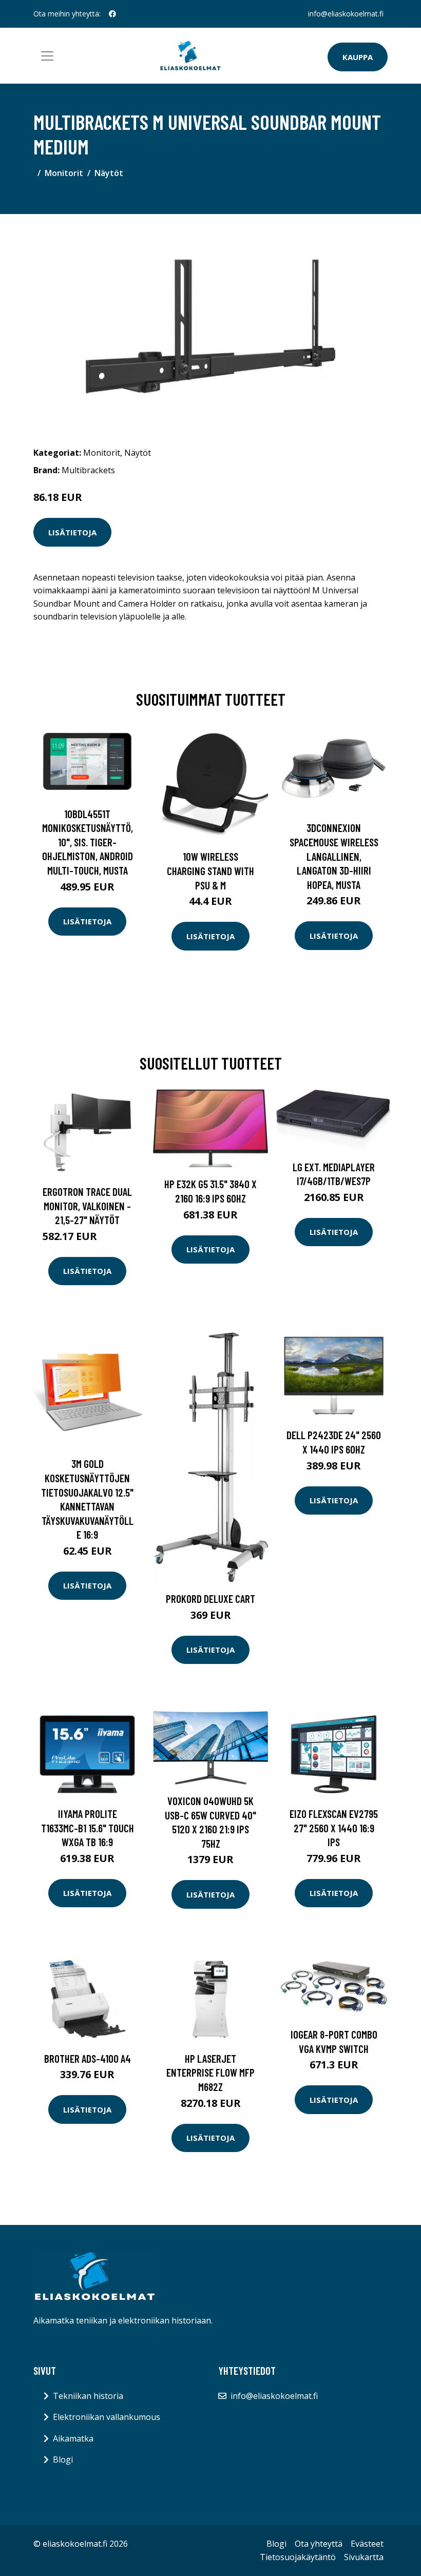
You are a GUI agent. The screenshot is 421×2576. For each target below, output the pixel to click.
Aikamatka (73, 2438)
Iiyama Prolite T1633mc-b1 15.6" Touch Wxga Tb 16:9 (88, 1828)
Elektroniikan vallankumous (107, 2417)
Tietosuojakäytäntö (298, 2557)
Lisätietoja (72, 532)
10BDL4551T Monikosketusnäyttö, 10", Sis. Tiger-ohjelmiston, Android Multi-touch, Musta (88, 842)
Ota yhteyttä (319, 2544)
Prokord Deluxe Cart (210, 1599)
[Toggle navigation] (47, 56)
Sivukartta (364, 2557)
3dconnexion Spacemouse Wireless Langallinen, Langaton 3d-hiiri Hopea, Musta (334, 856)
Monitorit (64, 173)
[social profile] (112, 14)
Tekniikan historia (88, 2396)
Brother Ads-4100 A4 (88, 2058)
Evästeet (367, 2544)
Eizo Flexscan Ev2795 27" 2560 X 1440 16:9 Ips (334, 1828)
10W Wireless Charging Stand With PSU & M (210, 870)
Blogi (63, 2459)
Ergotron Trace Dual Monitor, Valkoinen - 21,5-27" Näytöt (87, 1206)
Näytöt (109, 173)
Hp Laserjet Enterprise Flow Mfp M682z (210, 2073)
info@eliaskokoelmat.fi (346, 14)
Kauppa (358, 57)
